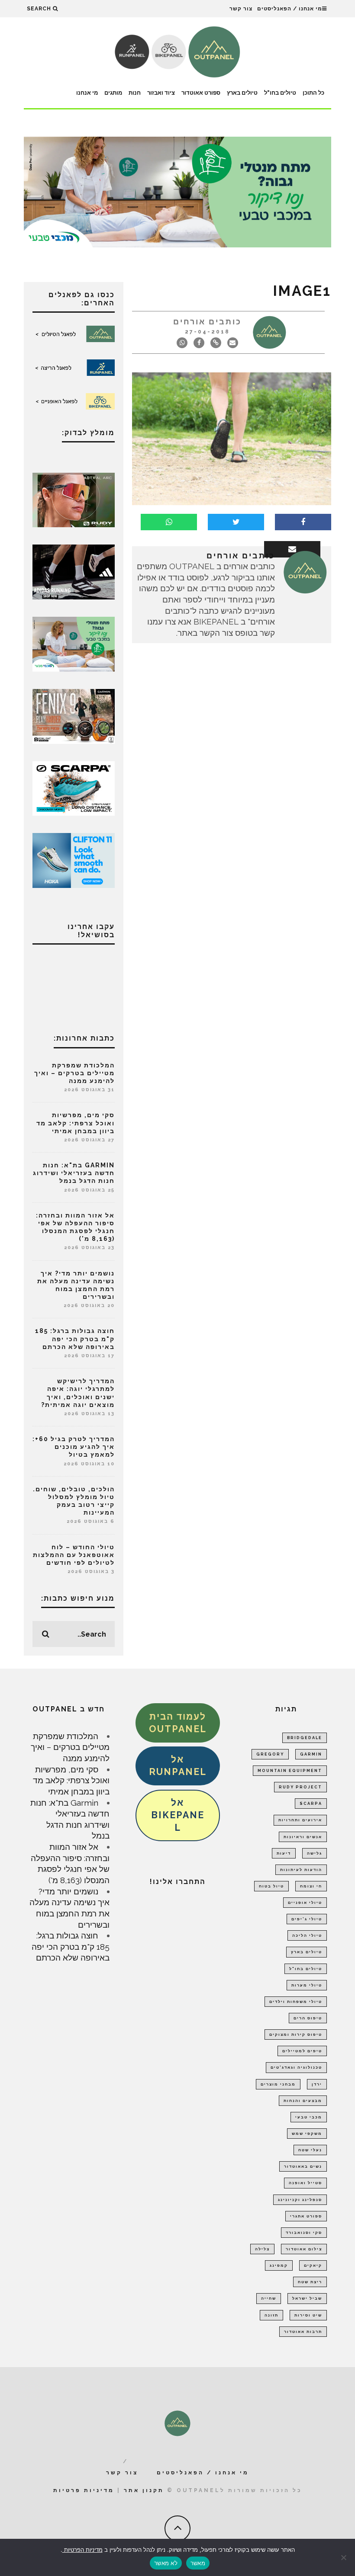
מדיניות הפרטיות (82, 2550)
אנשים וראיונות (303, 1837)
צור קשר (241, 9)
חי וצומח (311, 1886)
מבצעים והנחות (303, 2101)
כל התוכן (313, 93)
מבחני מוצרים (278, 2084)
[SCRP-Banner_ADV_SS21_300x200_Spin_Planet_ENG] (74, 788)
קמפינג (279, 2265)
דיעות (284, 1853)
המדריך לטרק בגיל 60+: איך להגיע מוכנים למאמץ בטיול (74, 1447)
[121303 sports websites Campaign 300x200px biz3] (74, 643)
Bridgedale (305, 1738)
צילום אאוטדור (304, 2249)
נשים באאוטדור (303, 2166)
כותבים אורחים (207, 322)
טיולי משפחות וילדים (296, 2002)
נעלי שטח (310, 2150)
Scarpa (311, 1804)
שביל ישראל (307, 2298)
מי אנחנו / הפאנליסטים (290, 9)
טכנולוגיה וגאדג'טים (296, 2067)
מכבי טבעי (309, 2117)
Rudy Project (300, 1787)
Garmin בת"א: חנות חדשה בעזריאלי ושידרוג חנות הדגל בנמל (74, 1173)
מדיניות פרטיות (84, 2490)
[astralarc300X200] (74, 499)
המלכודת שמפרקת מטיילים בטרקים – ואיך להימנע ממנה (74, 1073)
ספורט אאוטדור (201, 93)
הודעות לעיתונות (301, 1870)
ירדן (317, 2084)
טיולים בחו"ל (280, 93)
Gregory (270, 1754)
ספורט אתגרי (306, 2216)
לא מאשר (166, 2563)
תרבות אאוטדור (303, 2332)
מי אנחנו (87, 93)
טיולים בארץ (242, 93)
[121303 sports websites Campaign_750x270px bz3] (177, 191)
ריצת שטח (310, 2282)
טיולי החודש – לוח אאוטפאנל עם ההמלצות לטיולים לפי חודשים (74, 1555)
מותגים (113, 93)
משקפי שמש (307, 2134)
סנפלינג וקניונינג (300, 2200)
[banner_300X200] (74, 859)
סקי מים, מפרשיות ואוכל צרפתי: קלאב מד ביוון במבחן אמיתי (76, 1123)
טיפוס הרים (308, 2018)
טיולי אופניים (305, 1903)
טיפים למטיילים (302, 2051)
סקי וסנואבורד (304, 2233)
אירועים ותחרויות (300, 1820)
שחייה (269, 2298)
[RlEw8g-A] (74, 715)
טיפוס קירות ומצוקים (296, 2035)
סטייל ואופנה (305, 2183)
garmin (311, 1754)
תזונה (271, 2315)
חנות (135, 93)
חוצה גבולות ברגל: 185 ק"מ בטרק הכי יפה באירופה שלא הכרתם (75, 1339)
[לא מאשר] (344, 2557)
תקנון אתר (144, 2490)
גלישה (315, 1853)
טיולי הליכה (307, 1935)
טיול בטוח (271, 1886)
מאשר (198, 2563)
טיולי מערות (307, 1985)
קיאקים (313, 2265)
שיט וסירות (308, 2315)
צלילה (262, 2249)
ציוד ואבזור (161, 93)
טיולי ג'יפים (307, 1919)
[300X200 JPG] (74, 571)
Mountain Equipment (290, 1771)
